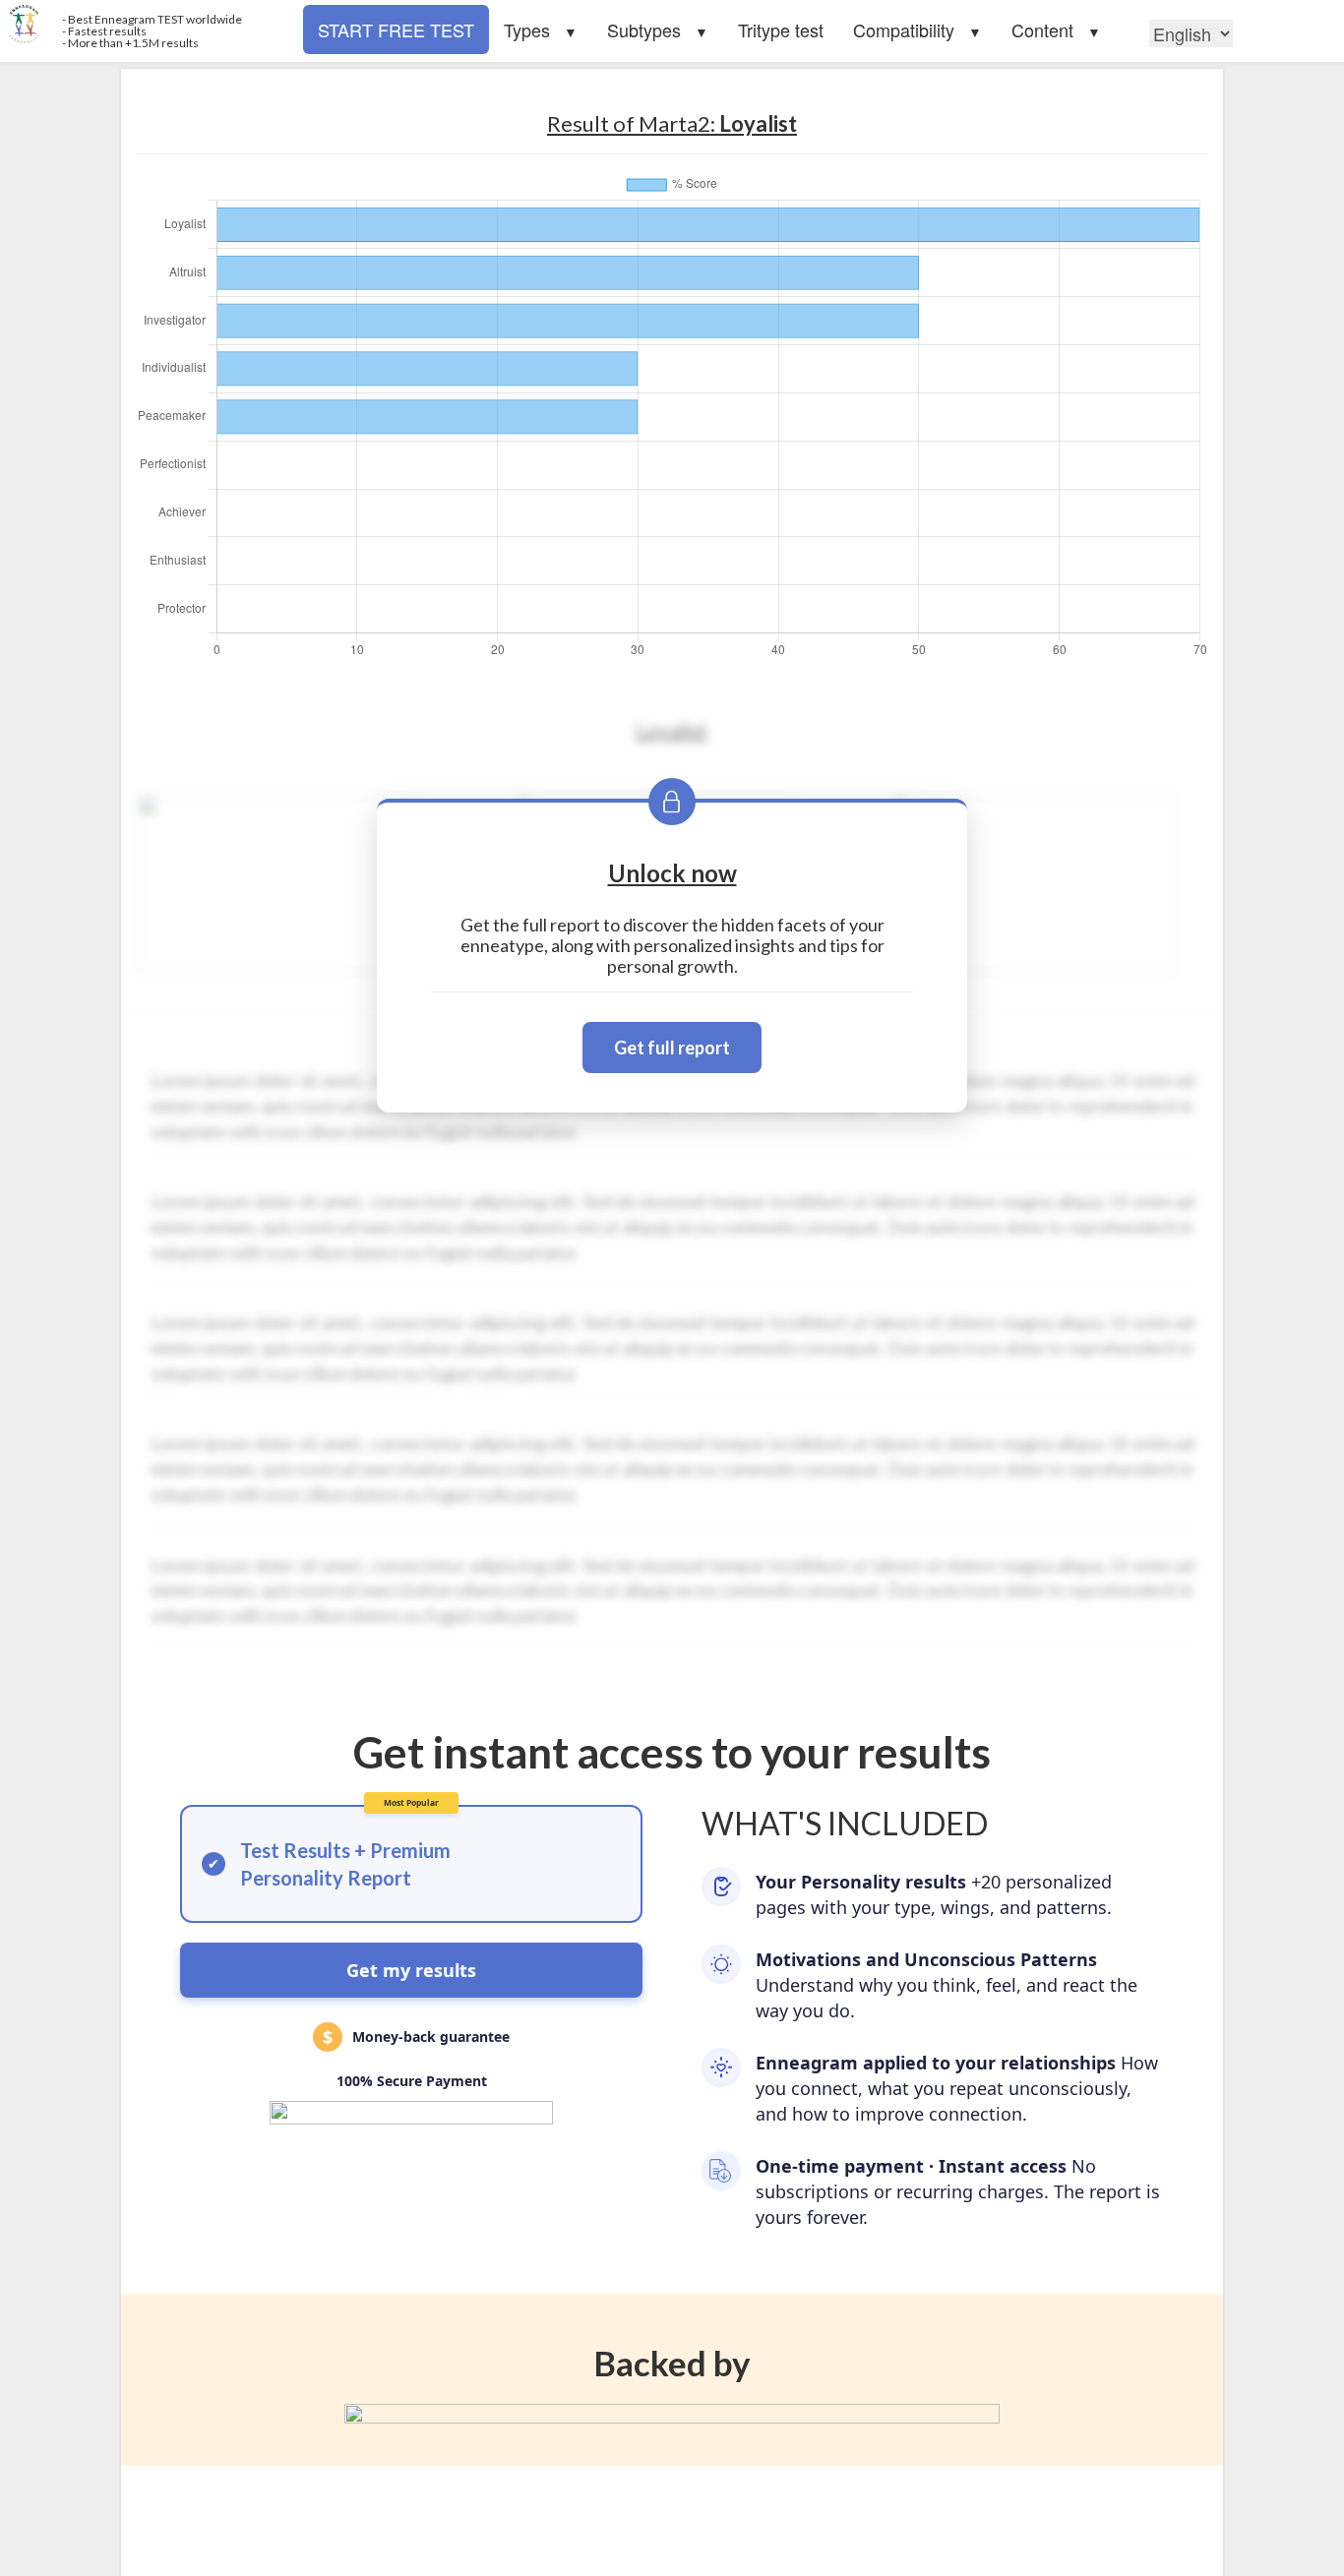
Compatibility (904, 30)
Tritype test (781, 30)
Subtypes (644, 30)
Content (1042, 30)
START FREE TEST (396, 30)
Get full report (672, 1048)
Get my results (411, 1970)
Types (527, 30)
